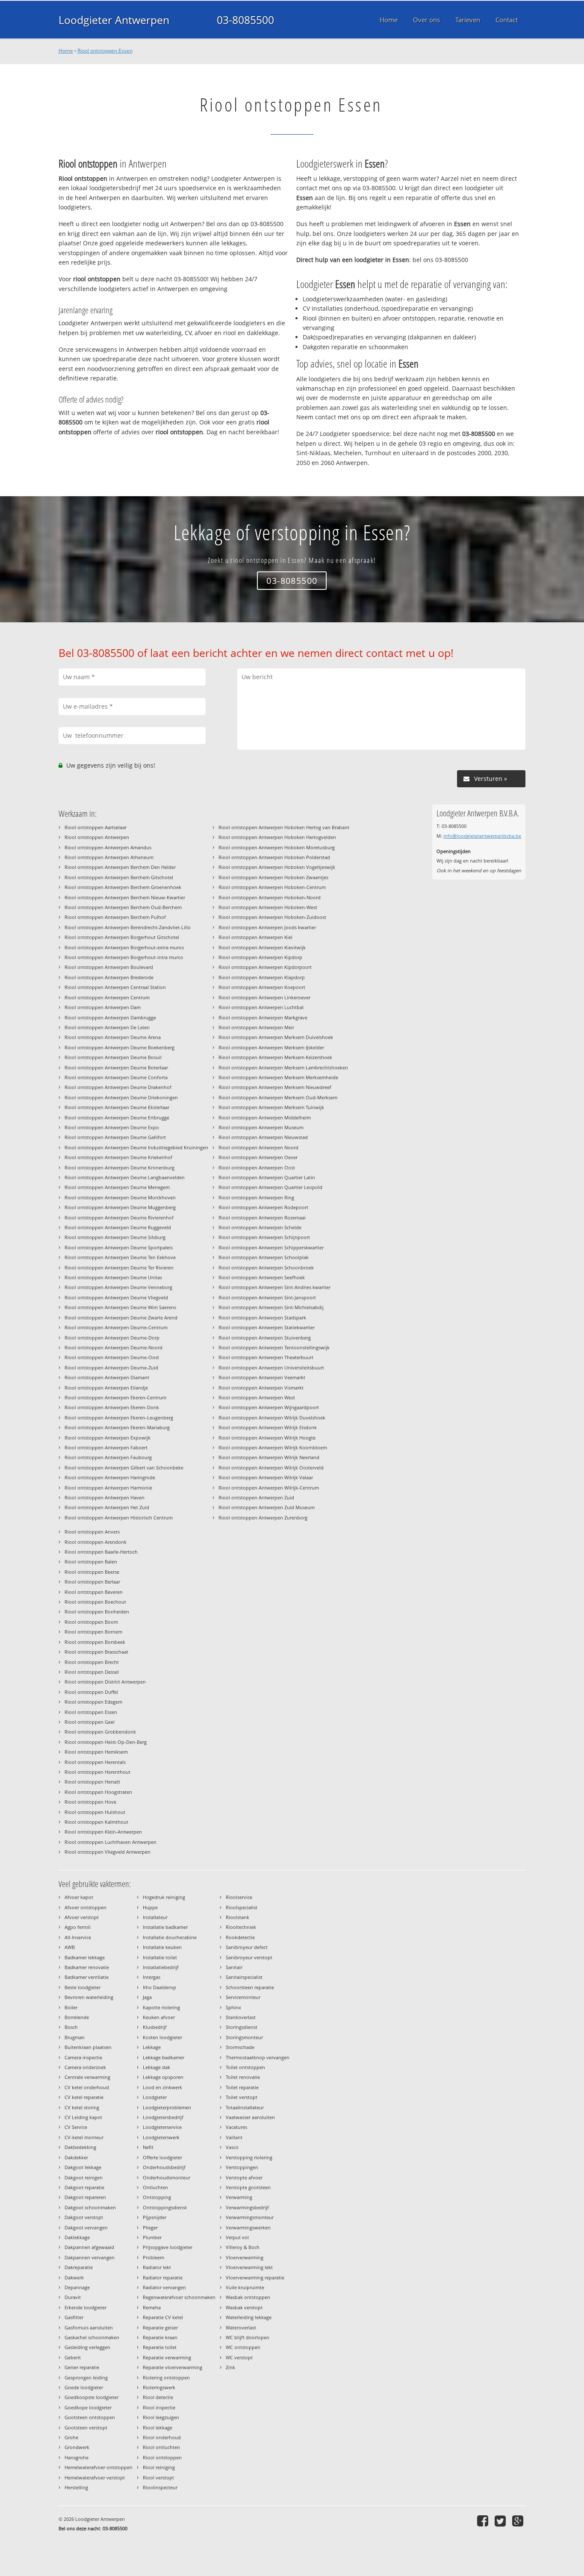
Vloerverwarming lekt (249, 2267)
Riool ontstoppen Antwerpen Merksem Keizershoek (275, 1057)
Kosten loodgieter (162, 2037)
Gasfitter (74, 2317)
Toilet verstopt (242, 2097)
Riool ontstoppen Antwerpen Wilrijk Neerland (269, 1457)
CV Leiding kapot (83, 2117)
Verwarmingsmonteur (250, 2217)
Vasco (232, 2147)
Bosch (71, 2027)
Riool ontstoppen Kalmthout (96, 1822)
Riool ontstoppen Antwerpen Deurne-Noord (114, 1347)
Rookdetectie (240, 1937)
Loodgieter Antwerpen (114, 20)
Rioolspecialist (242, 1907)
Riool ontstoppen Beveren (94, 1592)
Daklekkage (77, 2237)
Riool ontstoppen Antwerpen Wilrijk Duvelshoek (272, 1418)
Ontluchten (155, 2187)
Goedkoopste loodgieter (91, 2397)
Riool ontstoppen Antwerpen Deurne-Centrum (116, 1327)
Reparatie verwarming (167, 2357)
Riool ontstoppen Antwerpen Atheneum (109, 857)
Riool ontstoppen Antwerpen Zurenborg (263, 1518)
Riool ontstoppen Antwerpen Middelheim (265, 1117)
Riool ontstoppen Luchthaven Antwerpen (111, 1842)
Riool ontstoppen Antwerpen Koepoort (262, 987)
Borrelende (77, 2017)
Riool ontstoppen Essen (105, 51)
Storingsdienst (242, 2027)
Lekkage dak (156, 2067)
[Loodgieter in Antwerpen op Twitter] (501, 2521)
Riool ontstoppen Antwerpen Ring (256, 1197)
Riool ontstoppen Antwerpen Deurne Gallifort (115, 1137)
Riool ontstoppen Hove (90, 1802)
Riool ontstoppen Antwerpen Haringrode (110, 1477)
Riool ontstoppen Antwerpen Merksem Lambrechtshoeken (283, 1067)
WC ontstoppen (243, 2347)
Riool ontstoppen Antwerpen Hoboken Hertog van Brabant (284, 827)
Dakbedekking (80, 2147)
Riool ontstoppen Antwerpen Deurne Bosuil (113, 1057)
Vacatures (236, 2127)
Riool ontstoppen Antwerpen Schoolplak (264, 1257)
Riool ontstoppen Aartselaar (96, 827)
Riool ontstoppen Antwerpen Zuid (256, 1497)
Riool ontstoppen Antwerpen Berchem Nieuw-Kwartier (125, 897)
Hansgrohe (77, 2457)
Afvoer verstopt (82, 1917)
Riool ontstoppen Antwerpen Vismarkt (261, 1388)
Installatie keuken (162, 1947)
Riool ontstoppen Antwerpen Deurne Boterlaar (116, 1067)
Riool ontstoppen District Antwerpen (105, 1682)
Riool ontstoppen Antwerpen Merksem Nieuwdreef (275, 1087)
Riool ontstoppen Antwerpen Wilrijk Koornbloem (273, 1447)
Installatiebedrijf (161, 1967)
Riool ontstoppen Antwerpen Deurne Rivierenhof (119, 1217)
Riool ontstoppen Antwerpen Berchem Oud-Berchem (123, 907)
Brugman (75, 2037)
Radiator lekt (157, 2267)
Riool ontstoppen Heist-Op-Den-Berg (106, 1742)
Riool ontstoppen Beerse (92, 1572)
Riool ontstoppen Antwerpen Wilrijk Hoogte (267, 1438)
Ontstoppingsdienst (165, 2207)
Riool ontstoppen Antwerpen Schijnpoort (264, 1237)
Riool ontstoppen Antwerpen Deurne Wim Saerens (120, 1307)
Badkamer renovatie (87, 1967)
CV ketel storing (82, 2107)
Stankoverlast (241, 2017)
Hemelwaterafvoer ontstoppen (99, 2467)
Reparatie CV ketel (163, 2317)
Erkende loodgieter (86, 2307)
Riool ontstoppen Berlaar (92, 1582)
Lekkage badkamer (164, 2057)
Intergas (152, 1977)
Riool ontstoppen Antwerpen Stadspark (262, 1317)
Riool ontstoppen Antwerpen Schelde (260, 1227)
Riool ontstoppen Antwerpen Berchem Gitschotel (119, 877)
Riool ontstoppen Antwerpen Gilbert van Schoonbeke (124, 1468)
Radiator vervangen (164, 2287)
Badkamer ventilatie (87, 1977)
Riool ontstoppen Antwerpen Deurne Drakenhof (118, 1087)
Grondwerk (77, 2447)
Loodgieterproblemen (167, 2107)
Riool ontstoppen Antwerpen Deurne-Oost (112, 1357)
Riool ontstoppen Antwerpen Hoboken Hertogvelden (277, 837)
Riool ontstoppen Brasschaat (96, 1652)
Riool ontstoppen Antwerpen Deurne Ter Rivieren (119, 1267)
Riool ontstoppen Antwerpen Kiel (255, 937)
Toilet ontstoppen (245, 2067)
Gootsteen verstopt (86, 2427)
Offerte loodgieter (162, 2157)
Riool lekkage (158, 2427)
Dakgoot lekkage (83, 2167)
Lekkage (152, 2047)
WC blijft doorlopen (248, 2337)
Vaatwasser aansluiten (250, 2117)
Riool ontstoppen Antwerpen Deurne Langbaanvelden (125, 1177)
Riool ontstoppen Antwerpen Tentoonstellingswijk (274, 1347)
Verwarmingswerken (248, 2227)
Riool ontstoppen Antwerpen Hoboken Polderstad (274, 857)
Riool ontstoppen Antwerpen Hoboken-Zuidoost (272, 917)
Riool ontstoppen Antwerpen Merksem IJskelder (271, 1047)
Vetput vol (237, 2237)
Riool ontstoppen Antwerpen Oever (258, 1157)
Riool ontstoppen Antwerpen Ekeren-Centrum (115, 1397)
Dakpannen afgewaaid (89, 2247)
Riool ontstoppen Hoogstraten (98, 1792)
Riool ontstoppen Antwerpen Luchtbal (261, 1007)
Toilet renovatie (243, 2077)
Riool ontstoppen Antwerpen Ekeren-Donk (112, 1407)
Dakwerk (74, 2277)
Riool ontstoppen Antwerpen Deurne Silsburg (115, 1237)
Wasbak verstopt (244, 2307)
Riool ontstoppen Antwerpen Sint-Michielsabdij (271, 1307)
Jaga (147, 1997)
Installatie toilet (160, 1957)
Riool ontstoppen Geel (90, 1722)
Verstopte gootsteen (248, 2187)
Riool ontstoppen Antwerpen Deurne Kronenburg (119, 1167)
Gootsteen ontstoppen (90, 2417)
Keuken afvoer (159, 2017)
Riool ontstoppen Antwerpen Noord (258, 1147)
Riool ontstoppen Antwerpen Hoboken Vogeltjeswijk (277, 867)
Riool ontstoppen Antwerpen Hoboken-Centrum (272, 887)
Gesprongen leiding (86, 2377)
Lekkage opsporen (163, 2077)
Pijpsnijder (155, 2217)
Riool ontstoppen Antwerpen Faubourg (108, 1457)
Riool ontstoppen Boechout (95, 1602)
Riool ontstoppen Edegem (93, 1702)
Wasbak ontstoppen (248, 2297)
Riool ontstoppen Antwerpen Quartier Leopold (270, 1187)
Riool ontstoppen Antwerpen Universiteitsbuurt (271, 1367)
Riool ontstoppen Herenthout (97, 1772)
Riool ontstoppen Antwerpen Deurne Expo (112, 1127)
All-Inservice (78, 1937)
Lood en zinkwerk (162, 2087)
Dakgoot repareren (85, 2197)
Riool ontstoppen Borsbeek (95, 1642)
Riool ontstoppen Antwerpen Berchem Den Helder (120, 867)
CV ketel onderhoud (87, 2087)
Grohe (71, 2437)
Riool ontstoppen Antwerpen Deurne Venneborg (118, 1287)
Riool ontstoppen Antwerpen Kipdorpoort (265, 967)
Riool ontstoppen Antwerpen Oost (257, 1167)
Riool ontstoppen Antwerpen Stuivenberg (265, 1338)
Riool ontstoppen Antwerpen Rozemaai (262, 1217)
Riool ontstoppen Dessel (92, 1672)
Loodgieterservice (162, 2127)
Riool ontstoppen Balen (91, 1562)
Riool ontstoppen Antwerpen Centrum (107, 997)
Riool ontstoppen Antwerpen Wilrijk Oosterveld (271, 1468)
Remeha (152, 2307)
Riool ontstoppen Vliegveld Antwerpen (108, 1852)
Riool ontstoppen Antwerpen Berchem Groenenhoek (123, 887)
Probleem (153, 2257)
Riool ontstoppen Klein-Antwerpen (103, 1832)
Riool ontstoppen (162, 2457)
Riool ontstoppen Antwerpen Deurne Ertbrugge (117, 1117)
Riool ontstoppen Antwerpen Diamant (107, 1377)
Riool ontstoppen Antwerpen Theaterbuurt (266, 1357)
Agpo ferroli (78, 1927)
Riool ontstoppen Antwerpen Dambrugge (110, 1017)
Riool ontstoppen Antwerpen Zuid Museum (267, 1507)
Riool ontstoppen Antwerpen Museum (261, 1127)
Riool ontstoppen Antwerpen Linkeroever (264, 997)
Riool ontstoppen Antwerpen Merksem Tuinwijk (271, 1107)
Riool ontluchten (161, 2447)
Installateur (155, 1917)
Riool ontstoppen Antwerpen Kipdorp (260, 957)
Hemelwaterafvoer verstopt (95, 2477)
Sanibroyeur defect (247, 1947)
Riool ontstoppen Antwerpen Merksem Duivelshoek (276, 1037)
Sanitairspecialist (244, 1977)
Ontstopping (157, 2197)
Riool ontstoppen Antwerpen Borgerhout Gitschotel (122, 937)
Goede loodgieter (84, 2387)
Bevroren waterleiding (89, 1997)
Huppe (150, 1907)
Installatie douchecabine (170, 1937)
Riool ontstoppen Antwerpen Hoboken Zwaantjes (273, 877)
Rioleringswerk (159, 2387)
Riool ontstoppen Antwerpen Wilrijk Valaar (266, 1477)
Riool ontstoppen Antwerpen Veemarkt (262, 1377)
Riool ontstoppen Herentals (95, 1762)
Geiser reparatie (82, 2367)
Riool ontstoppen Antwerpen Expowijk (108, 1438)
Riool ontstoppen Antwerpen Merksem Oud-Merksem (278, 1097)
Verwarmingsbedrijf (247, 2207)
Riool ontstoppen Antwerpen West (257, 1397)
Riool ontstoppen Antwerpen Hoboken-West (268, 907)
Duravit (73, 2297)
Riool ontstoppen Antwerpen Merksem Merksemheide (278, 1077)
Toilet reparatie (242, 2087)
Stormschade (240, 2047)
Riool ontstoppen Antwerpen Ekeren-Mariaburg (117, 1427)
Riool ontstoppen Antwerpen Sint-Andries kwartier (274, 1287)
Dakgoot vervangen (86, 2227)
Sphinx (233, 2007)
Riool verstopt (158, 2477)
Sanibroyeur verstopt (249, 1957)
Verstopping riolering (249, 2157)
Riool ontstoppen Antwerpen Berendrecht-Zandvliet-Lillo (128, 927)
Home (66, 51)
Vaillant (234, 2137)
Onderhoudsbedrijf (164, 2167)
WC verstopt (239, 2357)
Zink (230, 2367)
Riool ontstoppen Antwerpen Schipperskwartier (271, 1247)
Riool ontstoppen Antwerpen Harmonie (108, 1488)
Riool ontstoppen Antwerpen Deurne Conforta (116, 1077)
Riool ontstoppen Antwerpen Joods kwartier (267, 927)
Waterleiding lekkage (249, 2317)
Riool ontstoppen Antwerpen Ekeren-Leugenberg (119, 1418)
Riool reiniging (159, 2467)
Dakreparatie (79, 2267)
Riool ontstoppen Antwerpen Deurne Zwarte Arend (121, 1317)
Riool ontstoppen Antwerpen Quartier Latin (267, 1177)
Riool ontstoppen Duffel (91, 1692)
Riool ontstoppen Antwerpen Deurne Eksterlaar (117, 1107)
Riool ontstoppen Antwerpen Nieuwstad (263, 1137)
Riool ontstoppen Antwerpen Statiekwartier (267, 1327)
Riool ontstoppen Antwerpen (97, 837)
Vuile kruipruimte (245, 2287)
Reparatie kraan (160, 2337)
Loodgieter (155, 2097)
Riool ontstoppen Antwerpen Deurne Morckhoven (120, 1197)
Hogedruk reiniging (164, 1897)
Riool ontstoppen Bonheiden (97, 1612)
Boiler (71, 2007)
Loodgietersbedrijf (163, 2117)
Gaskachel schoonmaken (92, 2337)
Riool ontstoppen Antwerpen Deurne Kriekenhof (118, 1157)
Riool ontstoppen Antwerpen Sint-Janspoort (267, 1297)
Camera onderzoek (85, 2067)
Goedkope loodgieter (88, 2407)
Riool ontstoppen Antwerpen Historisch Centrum (119, 1518)
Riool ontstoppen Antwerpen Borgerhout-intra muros (124, 957)
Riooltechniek (241, 1927)
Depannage (77, 2287)
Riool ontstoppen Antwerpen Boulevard (109, 967)
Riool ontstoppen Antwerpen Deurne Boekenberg (119, 1047)
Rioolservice (239, 1897)
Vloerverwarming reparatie (255, 2277)
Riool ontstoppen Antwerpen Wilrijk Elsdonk (268, 1427)
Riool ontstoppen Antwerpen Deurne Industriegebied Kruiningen (136, 1147)
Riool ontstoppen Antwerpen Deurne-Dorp (112, 1338)
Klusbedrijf (155, 2027)
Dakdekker (76, 2157)
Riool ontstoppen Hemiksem (96, 1752)
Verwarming (239, 2197)
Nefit (148, 2147)
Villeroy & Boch (243, 2247)
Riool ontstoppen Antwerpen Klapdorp (262, 977)
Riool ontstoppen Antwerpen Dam (103, 1007)
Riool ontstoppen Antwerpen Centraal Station (115, 987)
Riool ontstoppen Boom (91, 1622)
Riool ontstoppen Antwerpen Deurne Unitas (113, 1277)
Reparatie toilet (160, 2347)
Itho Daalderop (159, 1987)
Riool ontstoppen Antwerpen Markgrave (263, 1017)
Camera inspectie (83, 2057)
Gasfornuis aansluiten (89, 2327)
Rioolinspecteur (160, 2487)
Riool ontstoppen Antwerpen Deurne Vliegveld (116, 1297)
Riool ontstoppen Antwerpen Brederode (109, 977)
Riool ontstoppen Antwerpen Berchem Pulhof (115, 917)
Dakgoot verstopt (84, 2217)
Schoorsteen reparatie (250, 1987)
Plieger (150, 2227)
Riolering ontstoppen (166, 2377)
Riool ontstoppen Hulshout (95, 1812)
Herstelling (76, 2487)
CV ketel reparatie (84, 2097)
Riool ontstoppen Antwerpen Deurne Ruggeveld (118, 1227)
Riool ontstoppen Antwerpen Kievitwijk (262, 947)
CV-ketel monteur (84, 2137)
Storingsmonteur (244, 2037)
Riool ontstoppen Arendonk (96, 1542)
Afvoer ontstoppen (86, 1907)
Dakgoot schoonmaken (90, 2207)
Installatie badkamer (165, 1927)
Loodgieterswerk (161, 2137)
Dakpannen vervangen (90, 2257)
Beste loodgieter (83, 1987)
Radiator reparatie (163, 2277)
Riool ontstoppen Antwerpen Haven (105, 1497)
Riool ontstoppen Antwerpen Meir (256, 1027)
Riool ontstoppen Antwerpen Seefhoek (262, 1277)
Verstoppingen (242, 2167)
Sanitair (234, 1967)
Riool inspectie (159, 2407)
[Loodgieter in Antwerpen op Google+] (519, 2521)
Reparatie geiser (160, 2327)
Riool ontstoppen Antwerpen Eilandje (106, 1388)
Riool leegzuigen (161, 2417)
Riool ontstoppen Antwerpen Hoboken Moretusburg (277, 847)
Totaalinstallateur (245, 2107)
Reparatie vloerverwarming (173, 2367)
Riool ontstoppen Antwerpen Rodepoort (263, 1207)
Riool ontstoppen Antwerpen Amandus (108, 847)
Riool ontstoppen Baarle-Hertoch (101, 1552)
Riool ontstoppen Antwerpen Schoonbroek (266, 1267)
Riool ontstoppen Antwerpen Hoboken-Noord (270, 897)
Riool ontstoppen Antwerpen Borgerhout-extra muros (124, 947)
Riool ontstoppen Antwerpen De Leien (107, 1027)
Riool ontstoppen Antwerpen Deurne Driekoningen (121, 1097)
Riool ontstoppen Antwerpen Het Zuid (107, 1507)
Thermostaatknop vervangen (258, 2057)
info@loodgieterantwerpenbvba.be (482, 836)
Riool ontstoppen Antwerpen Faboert (106, 1447)
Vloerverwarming (245, 2257)
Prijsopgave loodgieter (168, 2247)
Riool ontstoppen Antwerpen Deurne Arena (113, 1037)
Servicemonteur (243, 1997)
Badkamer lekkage (85, 1957)
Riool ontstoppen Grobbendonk (100, 1732)
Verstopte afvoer (244, 2177)
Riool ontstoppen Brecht (92, 1662)
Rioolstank (237, 1917)
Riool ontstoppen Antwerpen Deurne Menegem (117, 1187)
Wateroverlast (241, 2327)
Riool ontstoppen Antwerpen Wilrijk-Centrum (269, 1488)
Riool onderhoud (162, 2437)
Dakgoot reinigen (84, 2177)
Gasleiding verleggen (87, 2347)
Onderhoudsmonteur (167, 2177)
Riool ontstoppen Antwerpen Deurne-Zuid (111, 1367)
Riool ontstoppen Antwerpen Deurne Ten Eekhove (120, 1257)
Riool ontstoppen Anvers (92, 1532)
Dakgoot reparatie (84, 2187)
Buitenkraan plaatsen (88, 2047)
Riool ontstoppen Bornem (93, 1632)
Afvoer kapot (79, 1897)
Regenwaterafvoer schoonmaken (179, 2297)
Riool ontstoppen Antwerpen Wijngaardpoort (269, 1407)
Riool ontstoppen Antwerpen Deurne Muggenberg (120, 1207)
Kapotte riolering (161, 2007)
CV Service (76, 2127)
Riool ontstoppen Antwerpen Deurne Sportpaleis (119, 1247)
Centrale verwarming (87, 2077)
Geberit (73, 2357)
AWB (70, 1947)
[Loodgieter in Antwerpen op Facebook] (484, 2521)
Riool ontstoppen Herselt (92, 1782)
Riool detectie (158, 2397)
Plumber (152, 2237)
